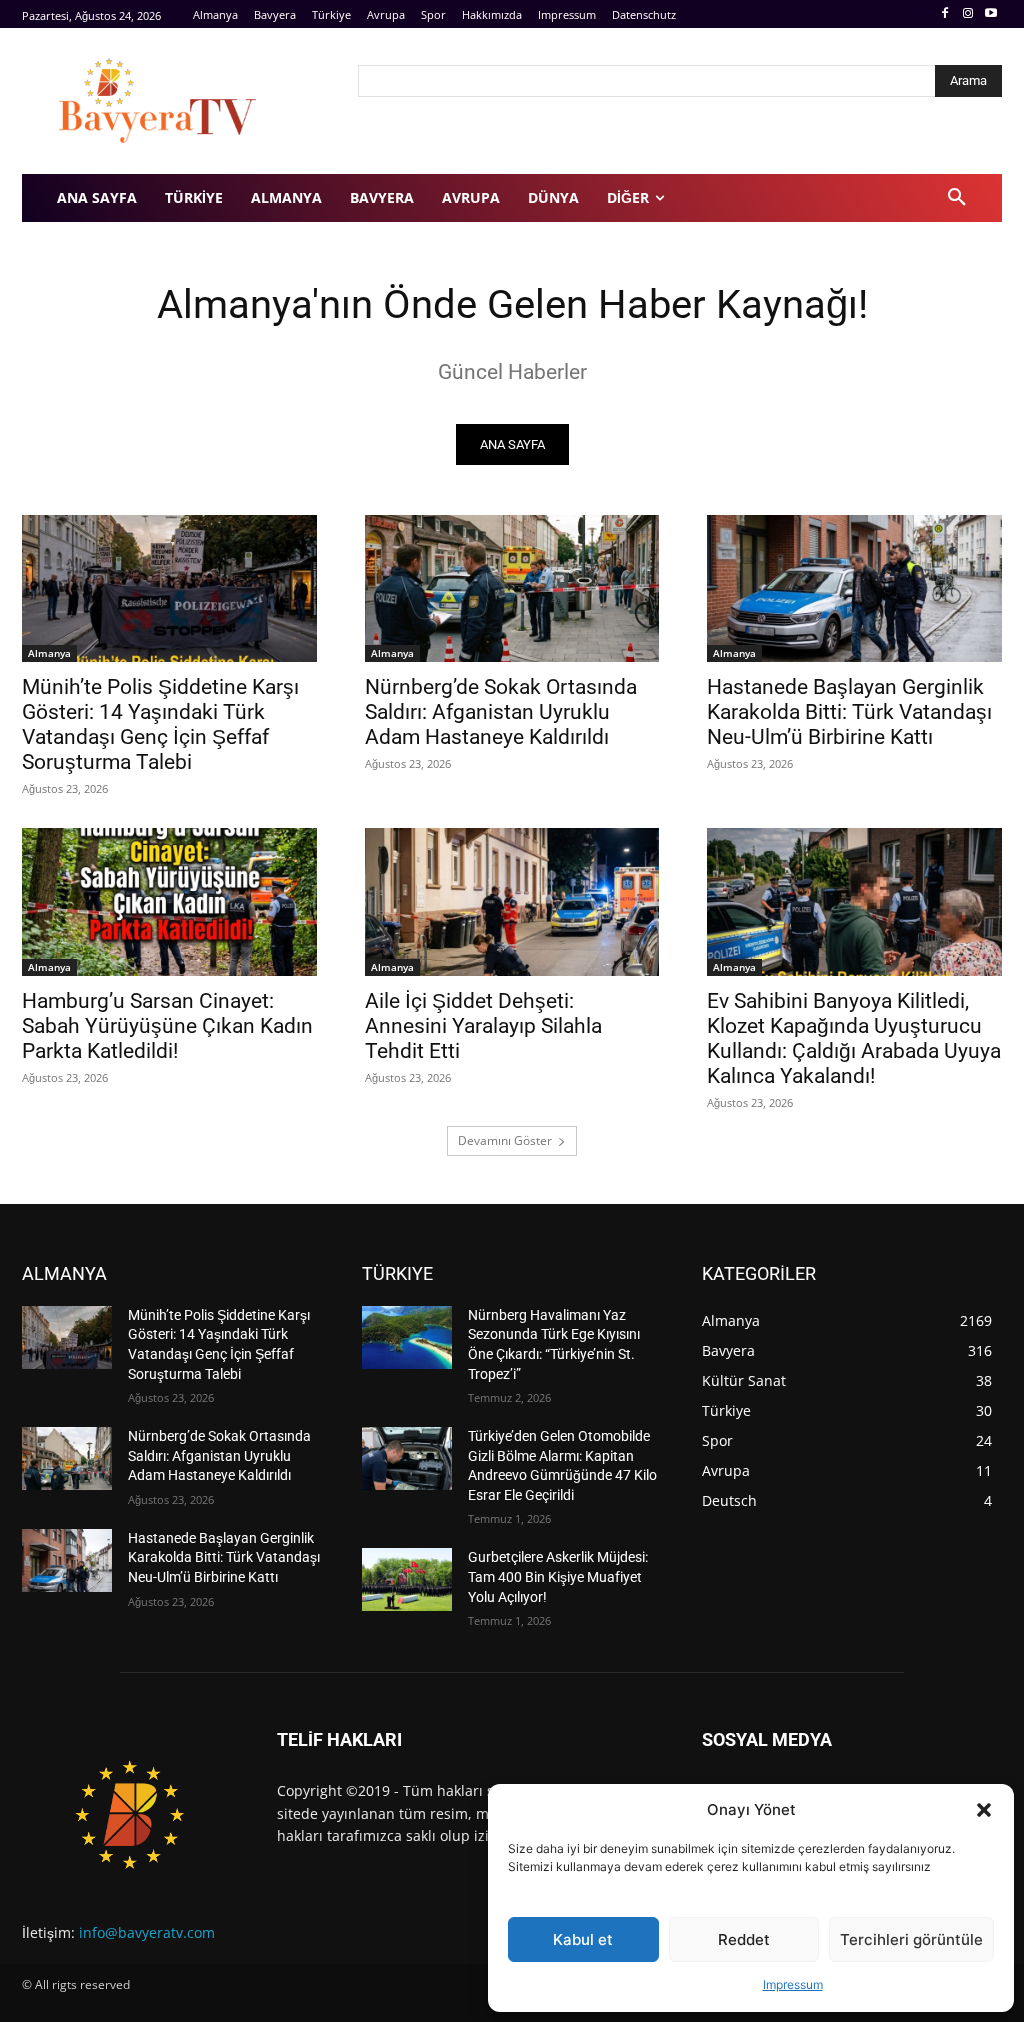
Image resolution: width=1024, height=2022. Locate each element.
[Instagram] (967, 14)
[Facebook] (945, 14)
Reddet (744, 1939)
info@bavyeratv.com (147, 1932)
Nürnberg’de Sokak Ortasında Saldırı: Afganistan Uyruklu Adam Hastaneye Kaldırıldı (501, 712)
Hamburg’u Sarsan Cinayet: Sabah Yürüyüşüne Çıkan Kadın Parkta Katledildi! (167, 1026)
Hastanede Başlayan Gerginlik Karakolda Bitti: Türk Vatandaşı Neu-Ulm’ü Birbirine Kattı (849, 712)
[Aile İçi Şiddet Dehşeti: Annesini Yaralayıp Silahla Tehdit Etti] (512, 901)
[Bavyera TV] (176, 101)
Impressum (793, 1984)
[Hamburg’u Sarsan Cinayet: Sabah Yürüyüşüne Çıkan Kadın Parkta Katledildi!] (169, 901)
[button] (984, 1810)
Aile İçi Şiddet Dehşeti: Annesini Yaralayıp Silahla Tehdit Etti (483, 1026)
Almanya (49, 653)
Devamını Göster (505, 1140)
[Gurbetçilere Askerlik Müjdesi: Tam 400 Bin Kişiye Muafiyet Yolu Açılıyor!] (407, 1579)
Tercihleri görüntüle (911, 1939)
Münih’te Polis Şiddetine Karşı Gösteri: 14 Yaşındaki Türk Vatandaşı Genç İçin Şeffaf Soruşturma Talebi (160, 724)
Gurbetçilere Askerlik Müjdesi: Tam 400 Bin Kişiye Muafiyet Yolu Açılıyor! (558, 1576)
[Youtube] (990, 14)
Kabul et (583, 1939)
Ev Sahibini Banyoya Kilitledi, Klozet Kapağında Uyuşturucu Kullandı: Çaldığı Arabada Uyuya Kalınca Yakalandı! (854, 1038)
